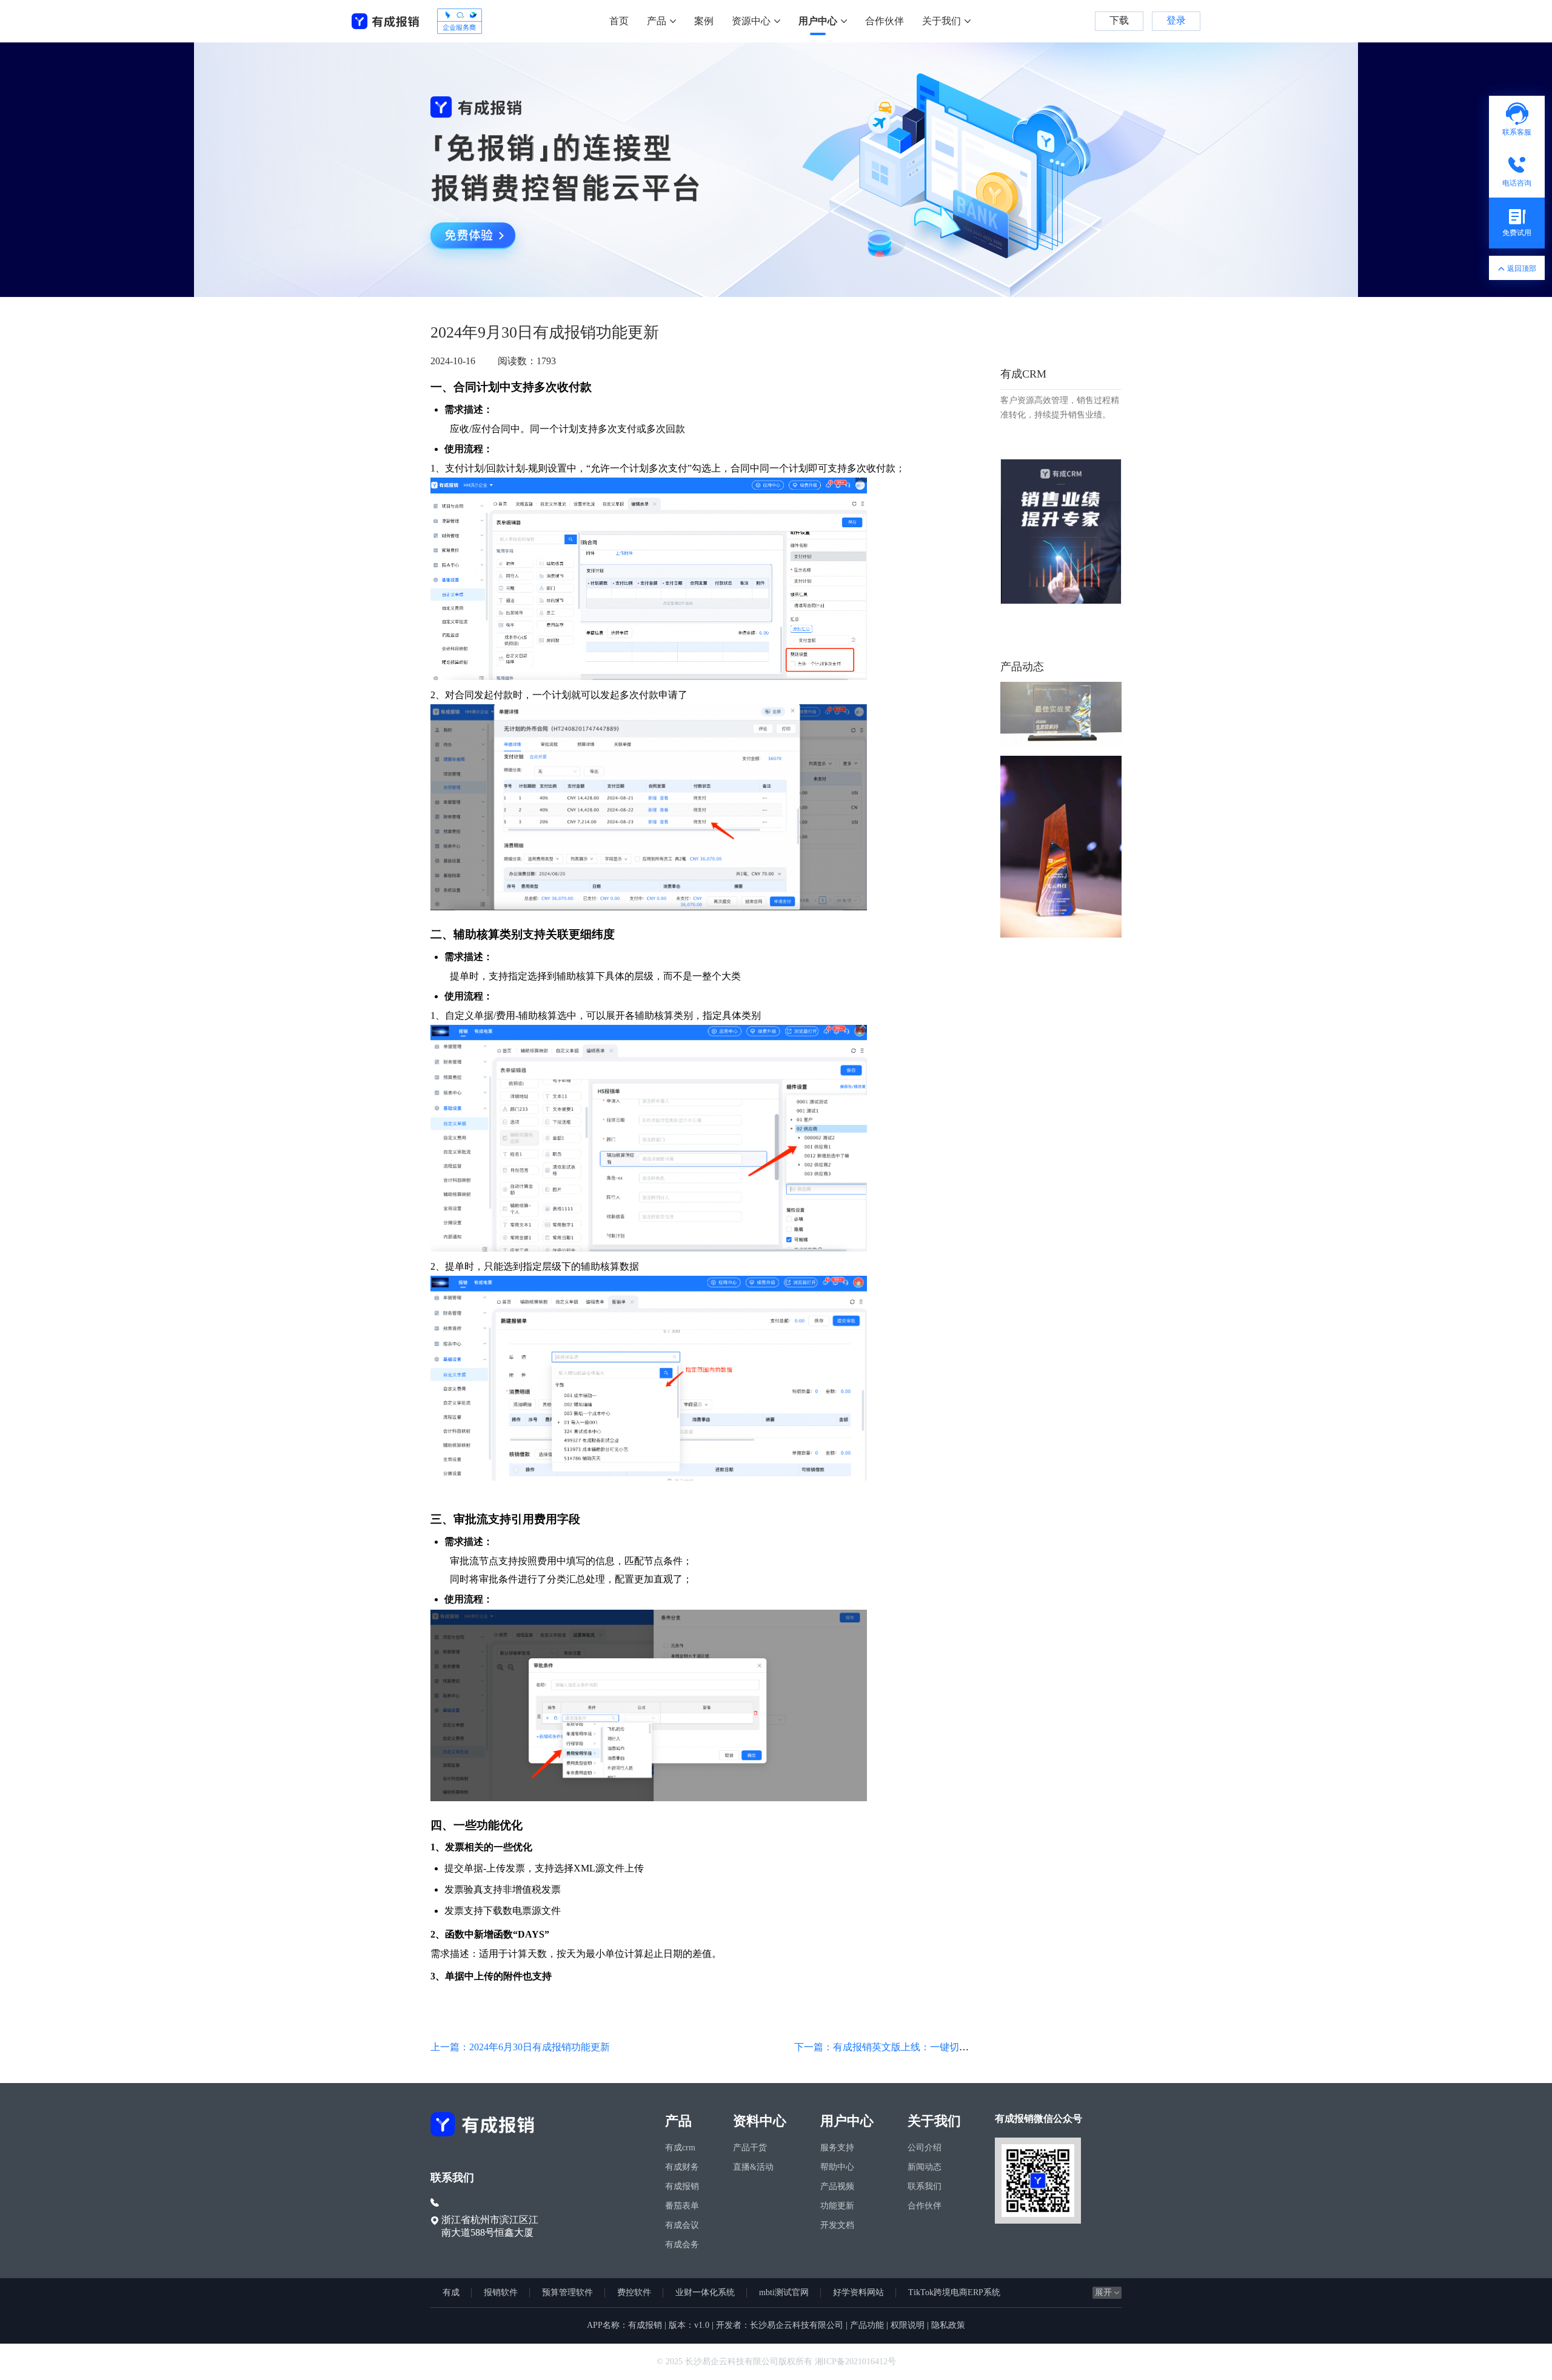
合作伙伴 (885, 21)
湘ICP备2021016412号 (855, 2362)
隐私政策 (948, 2325)
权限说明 (908, 2325)
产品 (657, 21)
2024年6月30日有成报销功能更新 (540, 2047)
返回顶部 (1522, 268)
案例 (704, 21)
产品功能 (867, 2325)
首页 (619, 21)
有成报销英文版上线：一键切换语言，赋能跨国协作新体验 (959, 2047)
